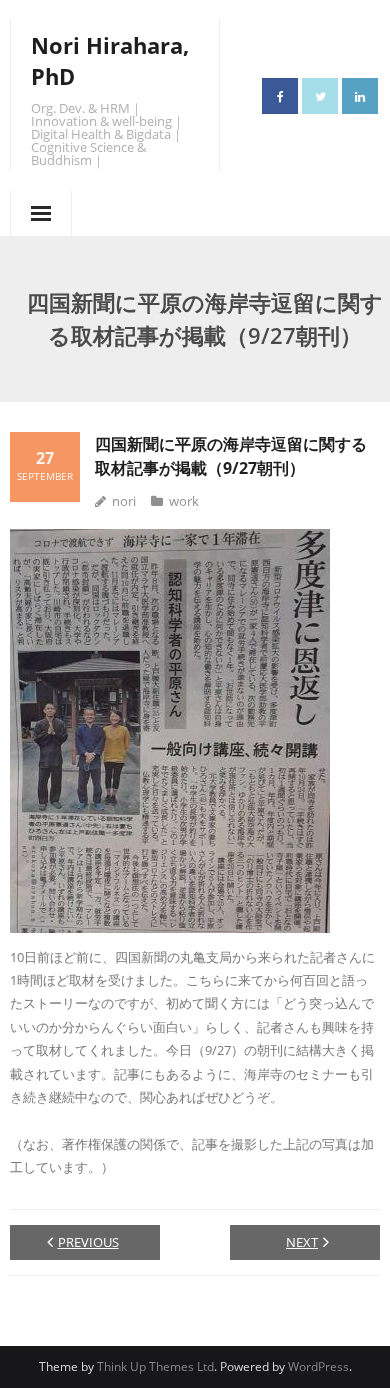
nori (124, 501)
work (184, 501)
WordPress (318, 1366)
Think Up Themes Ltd (155, 1366)
